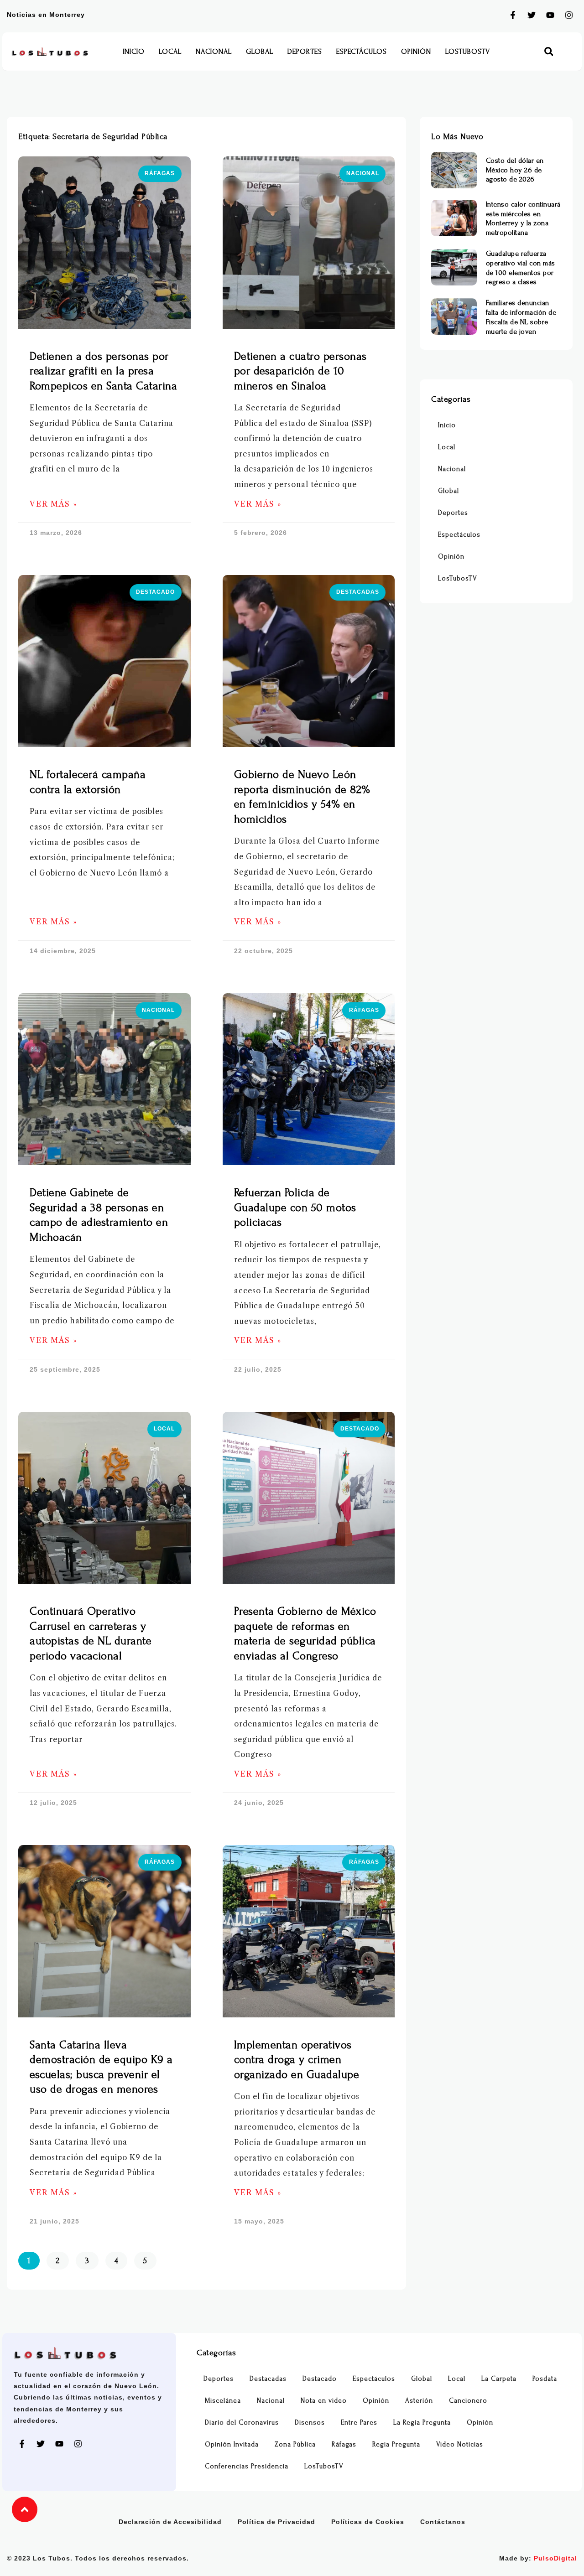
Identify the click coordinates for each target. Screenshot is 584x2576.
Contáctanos (443, 2522)
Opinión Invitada (232, 2444)
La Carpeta (499, 2379)
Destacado (320, 2379)
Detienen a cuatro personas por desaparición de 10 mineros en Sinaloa (300, 371)
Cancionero (468, 2401)
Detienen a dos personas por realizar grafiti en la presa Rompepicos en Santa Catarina (103, 371)
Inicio (134, 52)
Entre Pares (359, 2423)
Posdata (545, 2379)
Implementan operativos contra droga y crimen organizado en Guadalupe (297, 2060)
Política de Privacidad (276, 2522)
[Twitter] (532, 15)
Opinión (416, 52)
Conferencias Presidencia (247, 2466)
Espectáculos (362, 52)
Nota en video (324, 2401)
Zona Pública (295, 2444)
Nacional (214, 52)
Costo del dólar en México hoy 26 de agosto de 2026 (515, 170)
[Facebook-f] (513, 15)
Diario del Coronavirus (242, 2423)
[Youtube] (550, 15)
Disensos (310, 2423)
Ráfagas (344, 2444)
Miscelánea (223, 2401)
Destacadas (268, 2379)
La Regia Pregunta (422, 2423)
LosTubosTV (468, 52)
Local (170, 52)
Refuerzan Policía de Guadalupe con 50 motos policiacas (295, 1208)
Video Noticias (460, 2444)
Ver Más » (53, 504)
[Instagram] (569, 15)
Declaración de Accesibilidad (170, 2522)
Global (260, 52)
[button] (549, 52)
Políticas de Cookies (368, 2522)
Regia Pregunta (396, 2444)
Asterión (419, 2401)
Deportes (305, 52)
